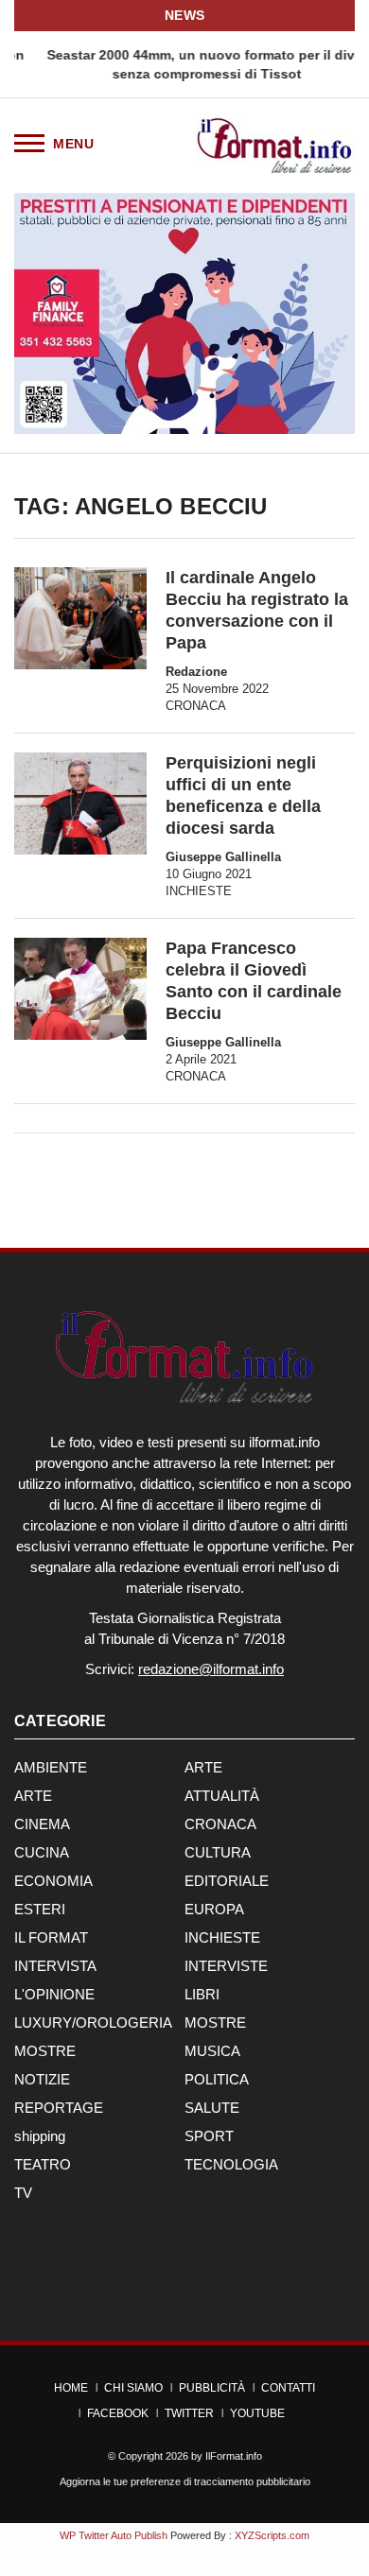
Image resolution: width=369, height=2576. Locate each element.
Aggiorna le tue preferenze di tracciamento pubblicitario (185, 2481)
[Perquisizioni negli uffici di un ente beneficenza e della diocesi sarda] (80, 804)
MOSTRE (215, 2023)
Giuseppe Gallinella (223, 857)
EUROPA (214, 1909)
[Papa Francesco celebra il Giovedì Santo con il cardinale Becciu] (80, 989)
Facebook (118, 2413)
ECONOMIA (53, 1881)
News (185, 15)
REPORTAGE (59, 2108)
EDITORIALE (227, 1881)
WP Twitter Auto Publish (114, 2535)
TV (23, 2193)
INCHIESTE (199, 891)
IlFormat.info (234, 2456)
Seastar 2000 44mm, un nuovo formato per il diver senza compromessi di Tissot (184, 64)
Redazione (196, 672)
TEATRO (43, 2164)
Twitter (189, 2413)
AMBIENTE (51, 1767)
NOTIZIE (42, 2079)
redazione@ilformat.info (211, 1669)
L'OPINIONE (54, 1994)
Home (71, 2388)
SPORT (209, 2136)
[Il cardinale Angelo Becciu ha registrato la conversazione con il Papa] (80, 618)
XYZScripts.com (272, 2535)
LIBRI (202, 1994)
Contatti (288, 2388)
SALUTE (212, 2108)
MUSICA (212, 2051)
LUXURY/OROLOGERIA (93, 2023)
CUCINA (42, 1852)
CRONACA (196, 706)
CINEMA (42, 1824)
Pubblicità (212, 2388)
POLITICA (217, 2079)
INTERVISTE (226, 1966)
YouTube (257, 2413)
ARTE (203, 1767)
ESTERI (40, 1909)
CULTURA (218, 1852)
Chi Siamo (133, 2388)
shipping (40, 2136)
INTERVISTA (55, 1966)
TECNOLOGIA (231, 2164)
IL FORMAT (51, 1937)
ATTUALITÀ (222, 1796)
